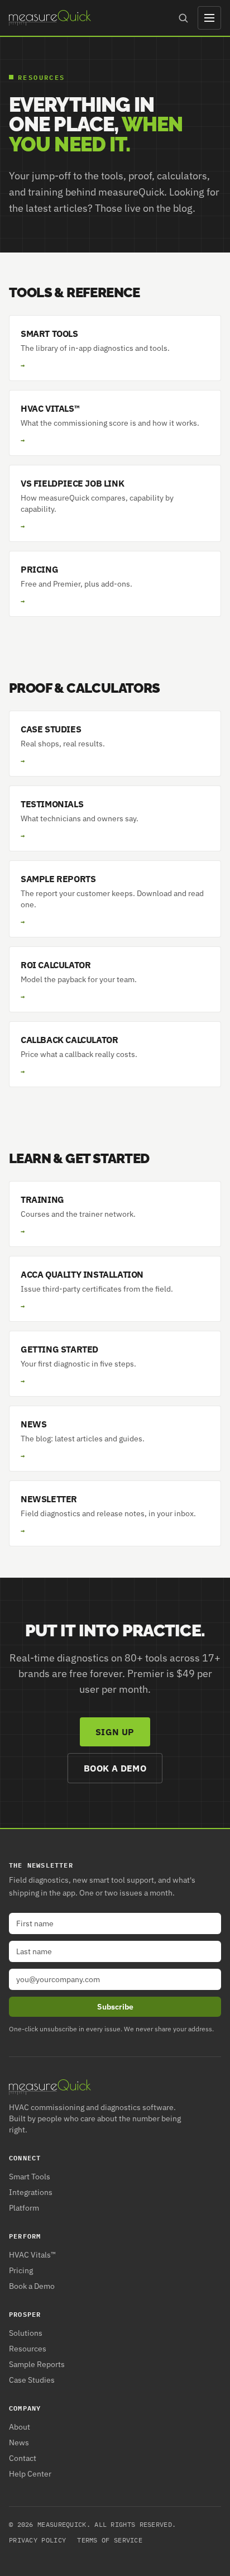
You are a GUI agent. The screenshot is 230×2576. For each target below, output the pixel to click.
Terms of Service (110, 2540)
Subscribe (115, 2007)
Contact (23, 2458)
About (20, 2427)
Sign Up (115, 1732)
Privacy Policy (37, 2540)
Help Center (30, 2474)
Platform (24, 2208)
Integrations (31, 2192)
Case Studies (32, 2380)
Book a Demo (115, 1768)
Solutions (26, 2333)
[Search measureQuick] (183, 18)
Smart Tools (30, 2177)
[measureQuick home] (50, 18)
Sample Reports (37, 2364)
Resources (28, 2349)
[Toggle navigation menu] (209, 18)
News (19, 2442)
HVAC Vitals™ (32, 2255)
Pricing (21, 2270)
